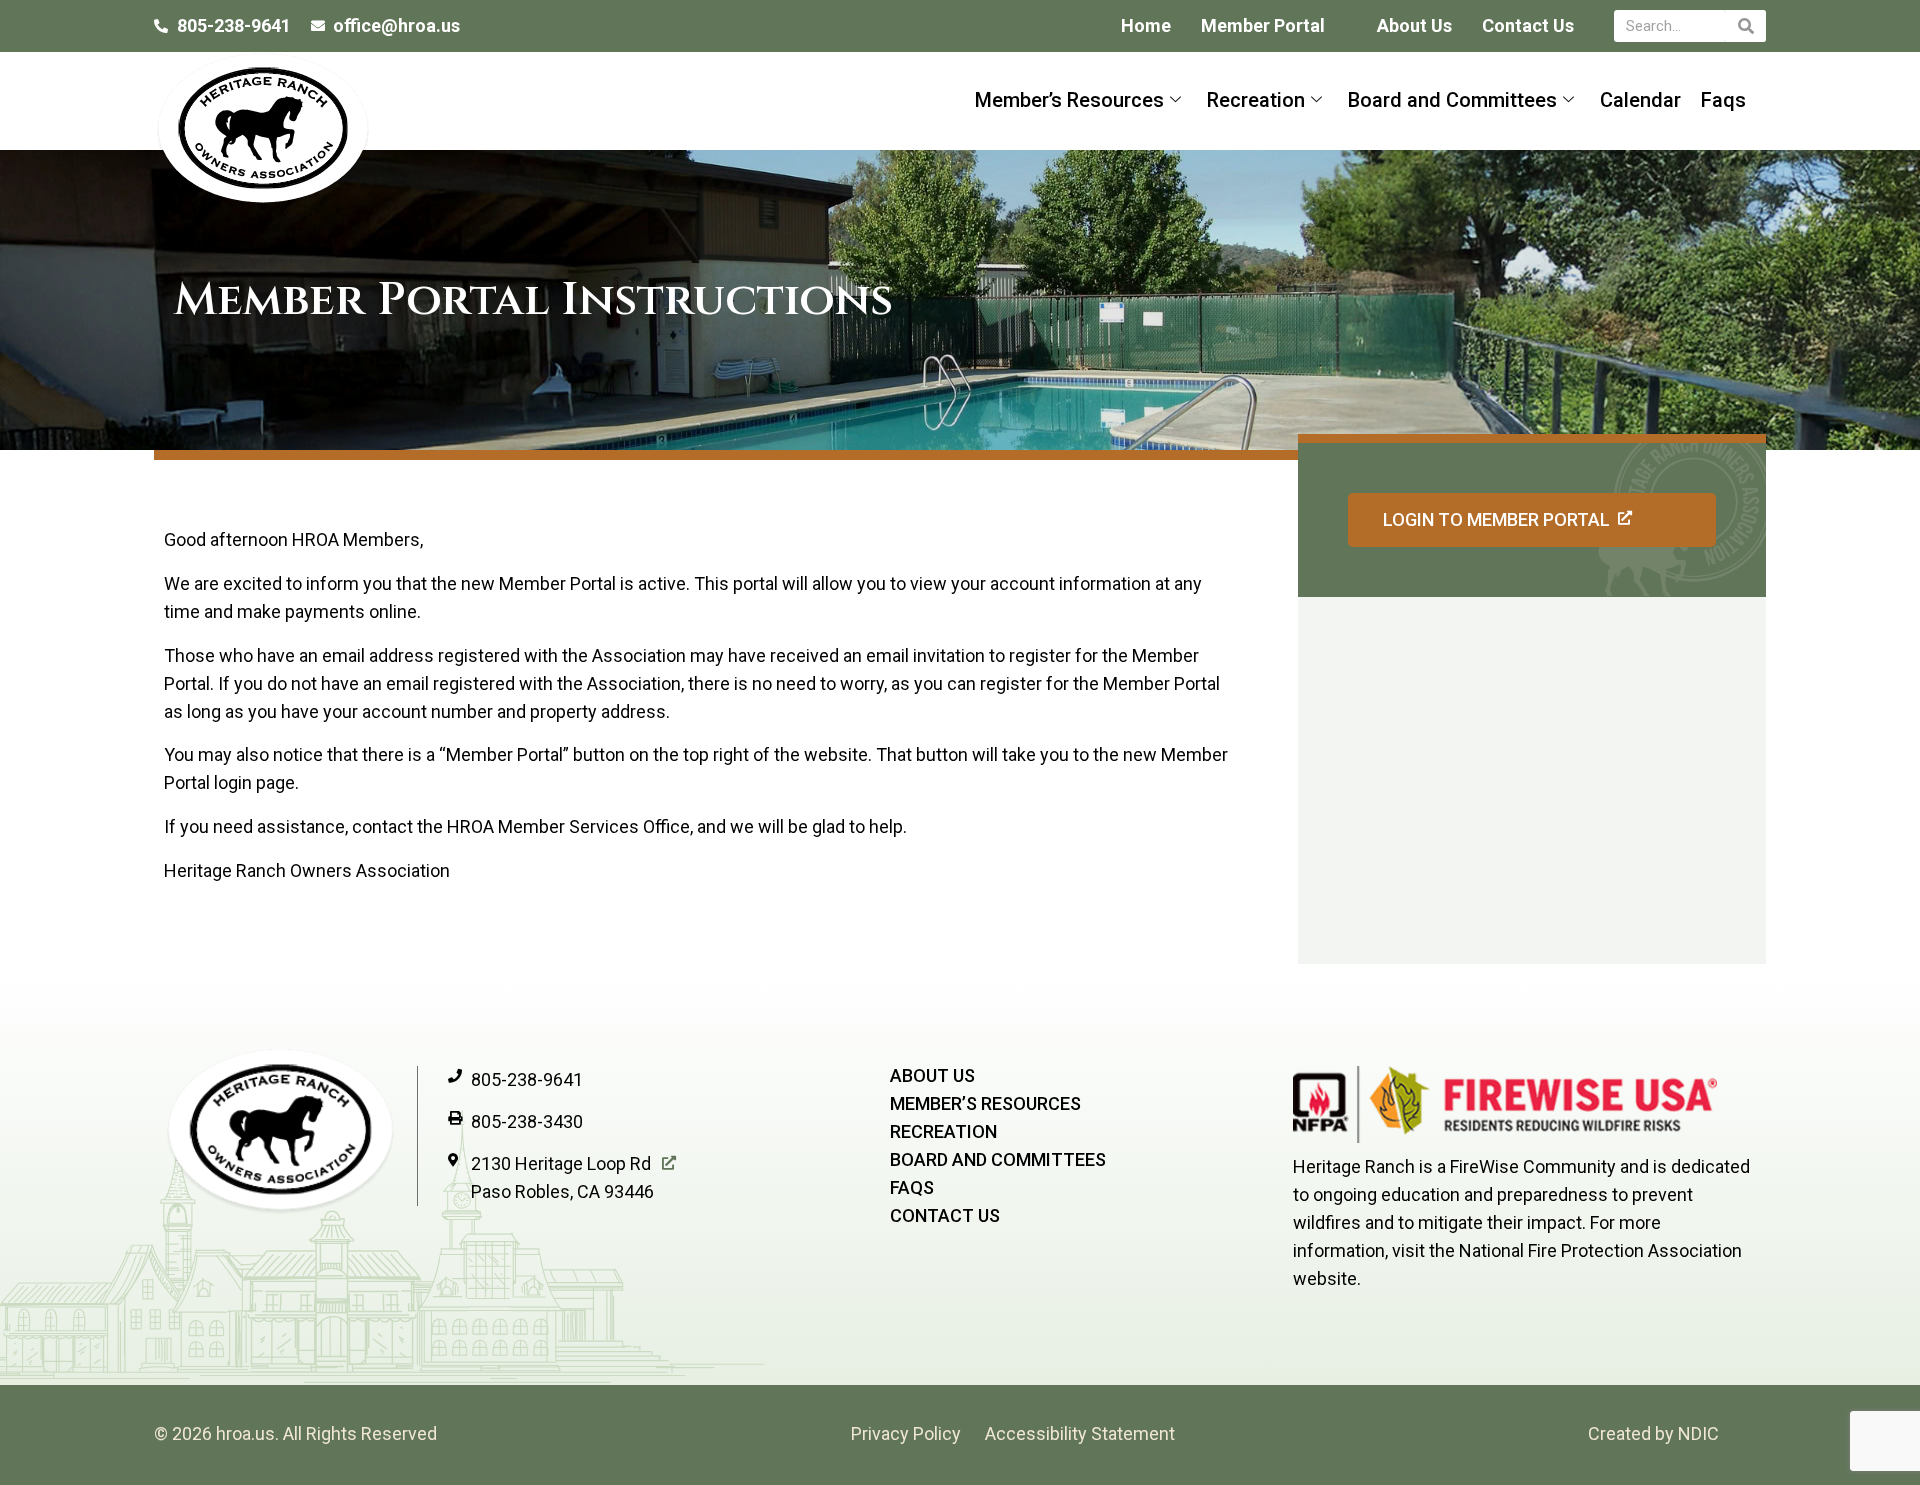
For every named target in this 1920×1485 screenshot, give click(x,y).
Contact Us (1528, 26)
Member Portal (1263, 26)
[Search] (1746, 26)
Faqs (1723, 100)
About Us (1414, 26)
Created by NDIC (1653, 1433)
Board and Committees (1452, 100)
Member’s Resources (1069, 100)
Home (1146, 26)
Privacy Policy (906, 1433)
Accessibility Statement (1080, 1433)
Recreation (1256, 100)
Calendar (1640, 100)
